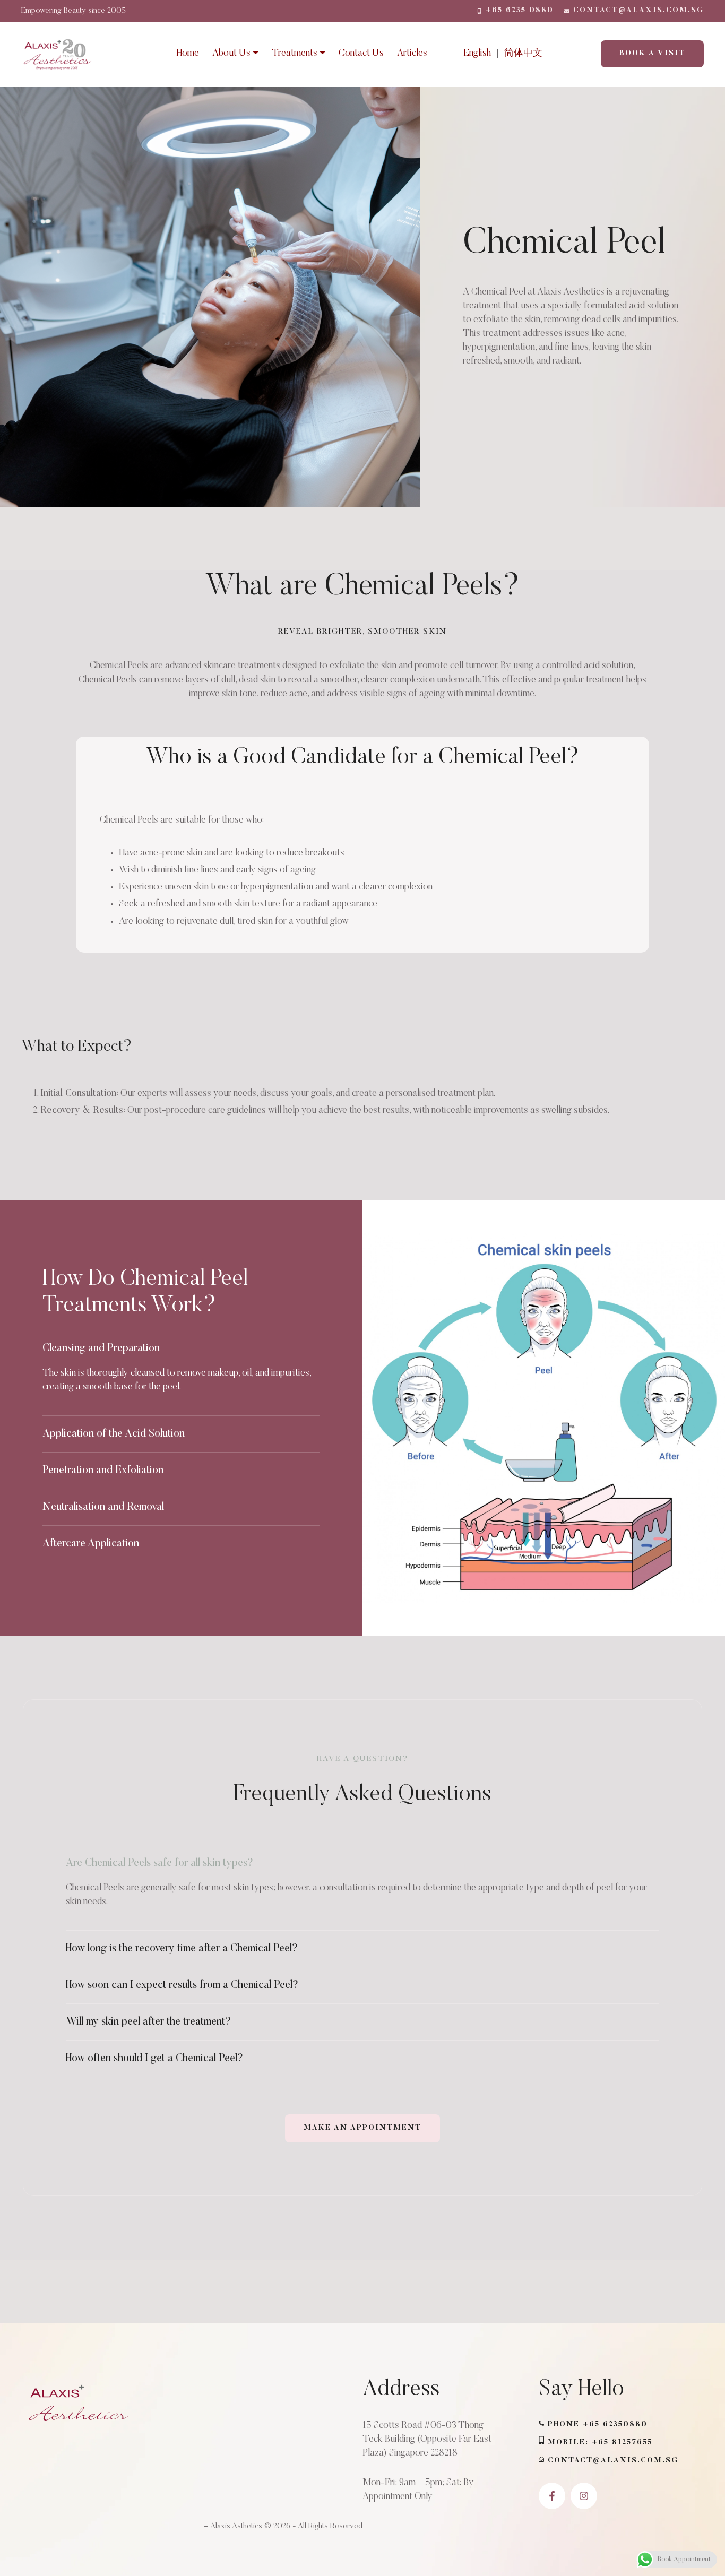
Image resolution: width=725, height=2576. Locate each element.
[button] (515, 11)
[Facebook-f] (552, 2496)
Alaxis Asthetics (236, 2526)
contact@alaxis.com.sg (613, 2461)
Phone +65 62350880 (598, 2425)
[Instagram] (584, 2496)
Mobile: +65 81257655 (600, 2443)
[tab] (181, 1348)
